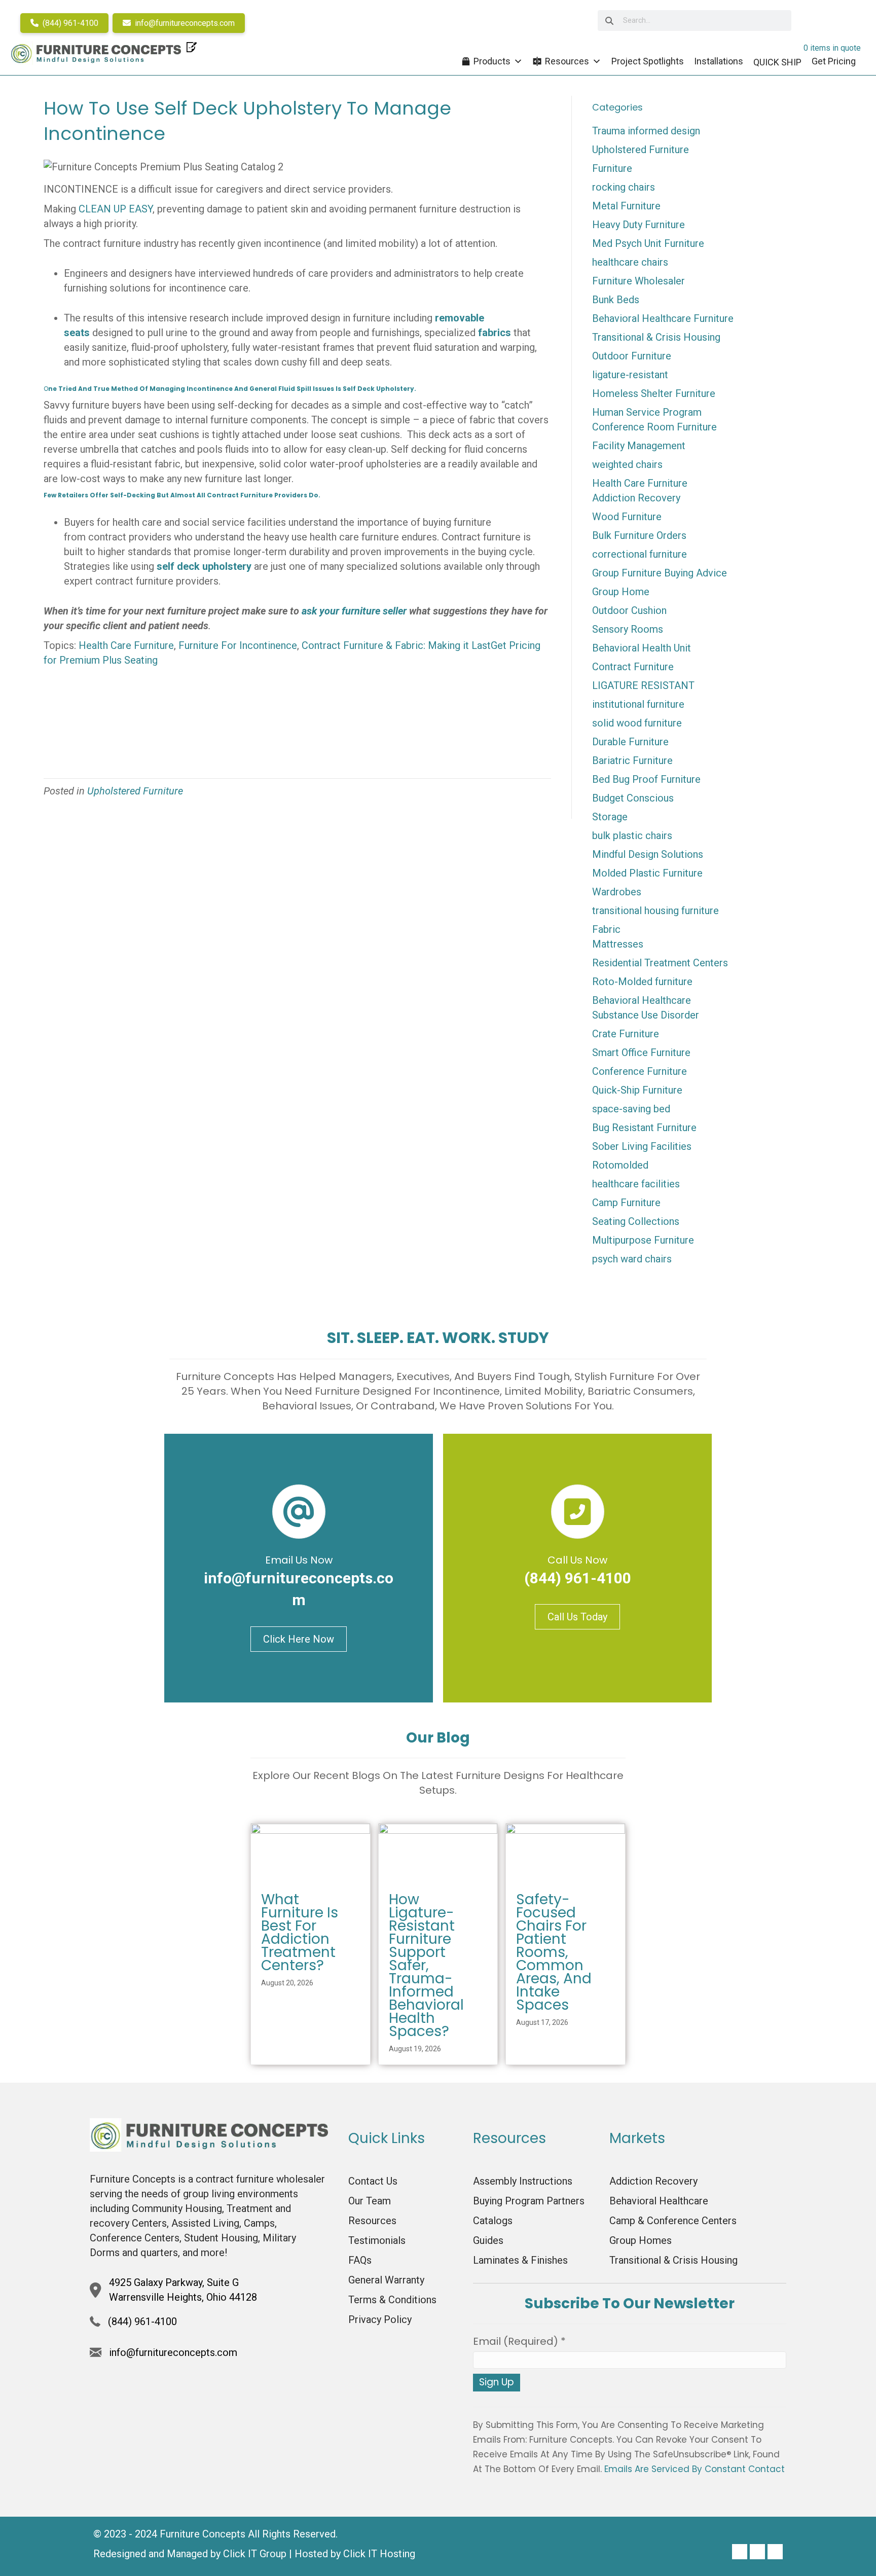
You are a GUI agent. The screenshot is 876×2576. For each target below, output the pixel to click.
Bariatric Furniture (632, 760)
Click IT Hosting (379, 2554)
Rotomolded (620, 1165)
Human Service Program (647, 412)
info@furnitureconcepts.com (184, 23)
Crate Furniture (626, 1034)
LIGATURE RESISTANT (643, 685)
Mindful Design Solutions (648, 854)
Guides (488, 2240)
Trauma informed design (646, 131)
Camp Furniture (626, 1203)
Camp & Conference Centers (673, 2221)
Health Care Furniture (126, 645)
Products (492, 61)
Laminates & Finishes (520, 2260)
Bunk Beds (616, 300)
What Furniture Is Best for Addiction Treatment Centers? (300, 1932)
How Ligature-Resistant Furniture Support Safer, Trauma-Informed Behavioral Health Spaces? (426, 1965)
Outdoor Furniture (632, 356)
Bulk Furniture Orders (639, 535)
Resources (567, 61)
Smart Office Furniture (641, 1053)
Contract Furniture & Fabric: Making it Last (396, 645)
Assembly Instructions (523, 2181)
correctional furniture (640, 554)
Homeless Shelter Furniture (654, 393)
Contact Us (373, 2181)
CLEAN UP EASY (116, 209)
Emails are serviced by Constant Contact (695, 2469)
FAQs (360, 2260)
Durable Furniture (630, 742)
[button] (740, 2552)
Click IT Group (255, 2554)
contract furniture (240, 495)
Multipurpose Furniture (643, 1240)
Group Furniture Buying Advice (660, 573)
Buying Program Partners (529, 2201)
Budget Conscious (633, 798)
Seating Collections (636, 1221)
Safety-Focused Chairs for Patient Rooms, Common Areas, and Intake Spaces (554, 1952)
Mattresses (618, 944)
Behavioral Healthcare (642, 1000)
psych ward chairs (632, 1259)
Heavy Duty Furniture (638, 225)
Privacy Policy (380, 2319)
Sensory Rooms (628, 629)
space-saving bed (631, 1109)
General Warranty (386, 2280)
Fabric (606, 929)
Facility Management (639, 446)
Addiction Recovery (636, 498)
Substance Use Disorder (646, 1015)
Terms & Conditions (392, 2300)
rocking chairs (624, 187)
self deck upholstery (205, 566)
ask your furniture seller (354, 611)
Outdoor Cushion (629, 610)
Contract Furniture (633, 667)
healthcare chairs (630, 262)
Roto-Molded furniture (642, 982)
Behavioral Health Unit (642, 648)
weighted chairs (627, 464)
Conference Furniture (640, 1071)
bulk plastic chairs (632, 836)
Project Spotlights (648, 61)
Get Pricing (834, 61)
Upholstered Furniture (135, 791)
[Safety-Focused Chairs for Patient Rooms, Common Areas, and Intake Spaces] (565, 1853)
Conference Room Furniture (654, 427)
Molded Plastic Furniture (647, 873)
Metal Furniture (626, 206)
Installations (719, 61)
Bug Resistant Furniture (644, 1128)
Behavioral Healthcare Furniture (663, 318)
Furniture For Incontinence (238, 645)
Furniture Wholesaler (638, 281)
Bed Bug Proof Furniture (646, 779)
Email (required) (519, 2341)
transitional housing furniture (655, 911)
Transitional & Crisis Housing (656, 337)
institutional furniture (638, 704)
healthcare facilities (636, 1184)
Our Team (370, 2201)
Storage (610, 817)
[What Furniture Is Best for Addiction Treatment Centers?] (311, 1853)
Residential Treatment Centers (660, 963)
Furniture (612, 168)
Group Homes (641, 2240)
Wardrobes (617, 892)
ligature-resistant (630, 375)
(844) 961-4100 (69, 23)
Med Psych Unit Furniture (648, 243)
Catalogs (493, 2221)
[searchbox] (694, 21)
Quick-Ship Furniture (637, 1090)
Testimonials (377, 2240)
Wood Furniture (627, 517)
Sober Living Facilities (642, 1146)
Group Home (621, 592)
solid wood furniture (637, 723)
